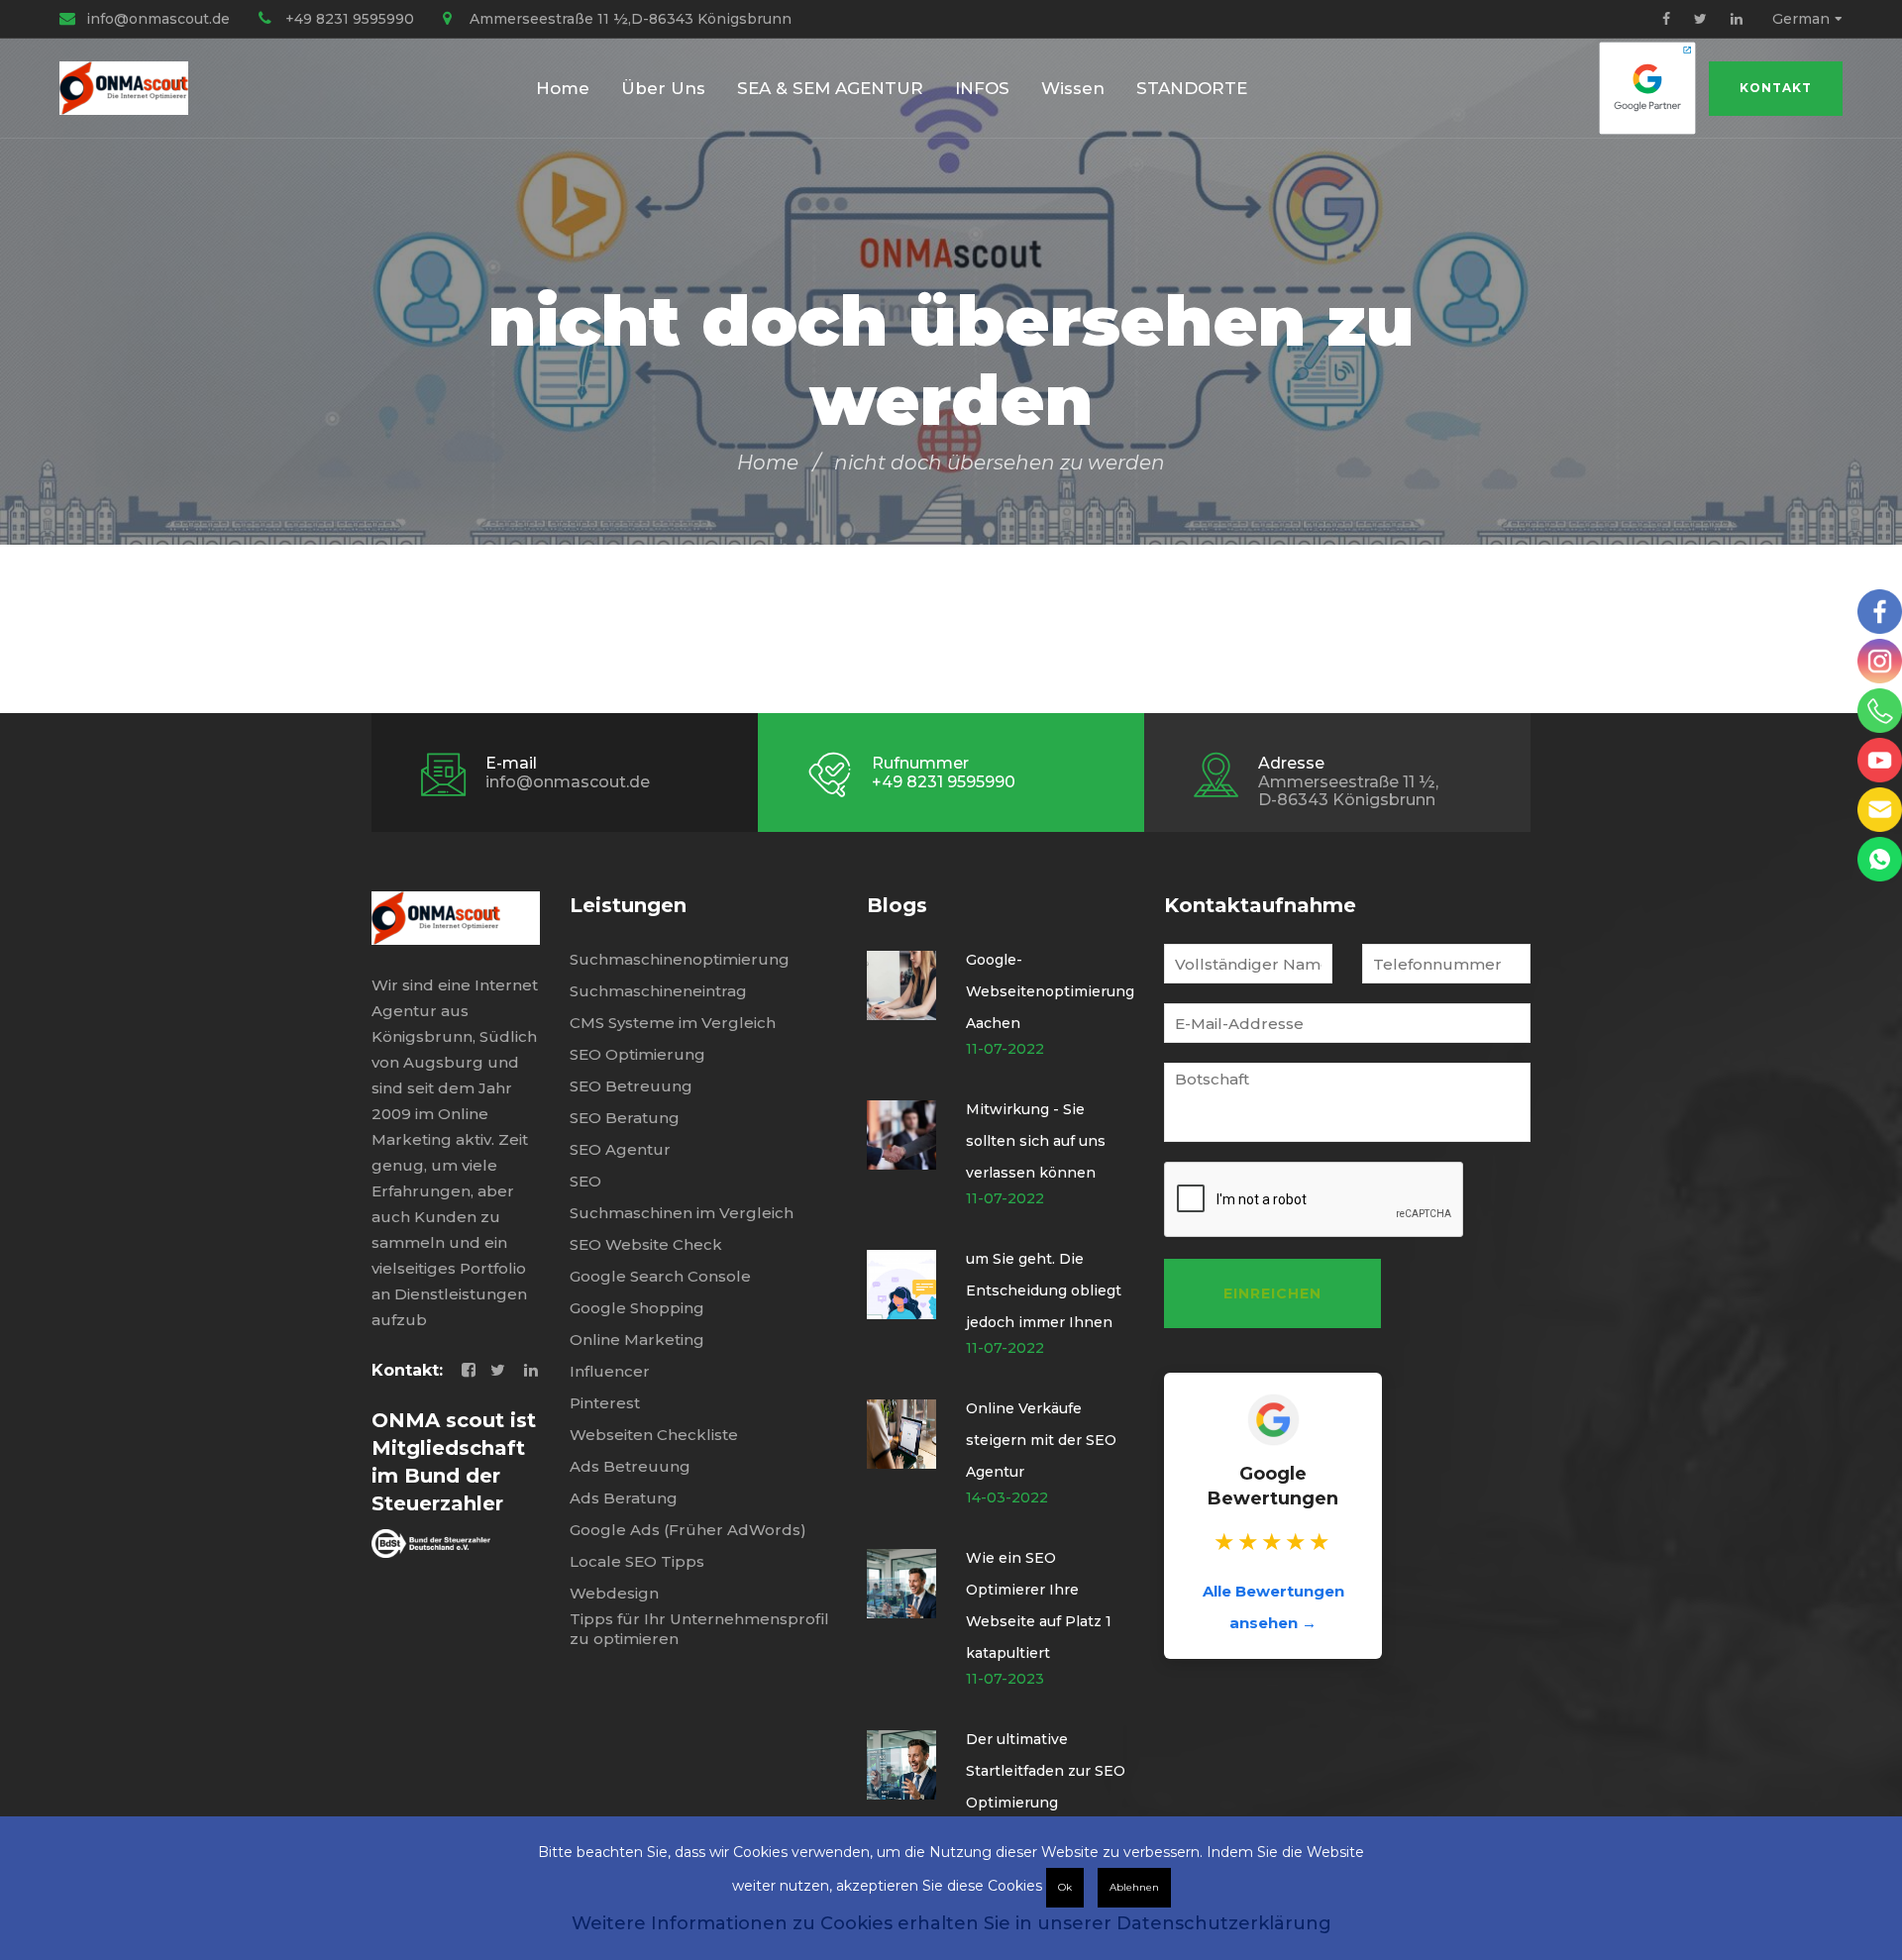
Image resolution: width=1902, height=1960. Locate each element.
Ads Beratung (624, 1498)
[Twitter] (1700, 19)
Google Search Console (660, 1276)
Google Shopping (637, 1308)
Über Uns (663, 88)
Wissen (1073, 88)
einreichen (1272, 1293)
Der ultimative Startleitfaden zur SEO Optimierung (1046, 1771)
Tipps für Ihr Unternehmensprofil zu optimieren (699, 1629)
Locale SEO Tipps (637, 1561)
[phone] (1880, 711)
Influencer (610, 1371)
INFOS (982, 88)
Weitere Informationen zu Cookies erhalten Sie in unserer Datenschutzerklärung (951, 1923)
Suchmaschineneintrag (658, 991)
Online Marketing (637, 1340)
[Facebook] (1666, 19)
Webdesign (614, 1593)
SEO (585, 1181)
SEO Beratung (625, 1118)
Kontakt (1776, 88)
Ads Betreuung (630, 1466)
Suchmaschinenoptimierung (680, 959)
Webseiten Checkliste (654, 1435)
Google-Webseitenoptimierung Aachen (1050, 991)
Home (563, 88)
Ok (1065, 1887)
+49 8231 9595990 (350, 19)
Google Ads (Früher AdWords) (688, 1530)
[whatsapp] (1880, 859)
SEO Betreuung (631, 1086)
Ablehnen (1134, 1887)
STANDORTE (1192, 88)
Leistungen (628, 905)
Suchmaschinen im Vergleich (682, 1213)
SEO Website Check (646, 1244)
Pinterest (605, 1403)
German (1801, 19)
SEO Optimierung (637, 1054)
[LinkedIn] (1737, 19)
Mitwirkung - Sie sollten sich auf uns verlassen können (1036, 1141)
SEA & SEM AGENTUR (830, 88)
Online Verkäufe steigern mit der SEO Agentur (1041, 1440)
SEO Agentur (620, 1149)
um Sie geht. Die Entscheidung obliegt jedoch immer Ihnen (1044, 1290)
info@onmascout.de (158, 19)
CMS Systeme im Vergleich (673, 1023)
